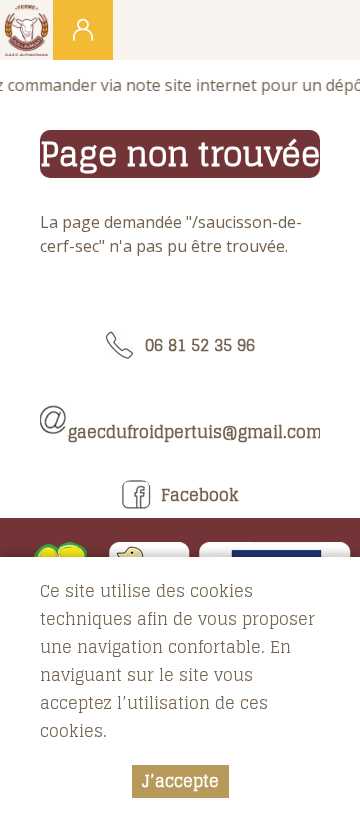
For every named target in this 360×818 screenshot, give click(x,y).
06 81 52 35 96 (195, 345)
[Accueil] (26, 30)
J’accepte (180, 781)
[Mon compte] (83, 30)
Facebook (195, 495)
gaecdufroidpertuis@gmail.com (194, 420)
